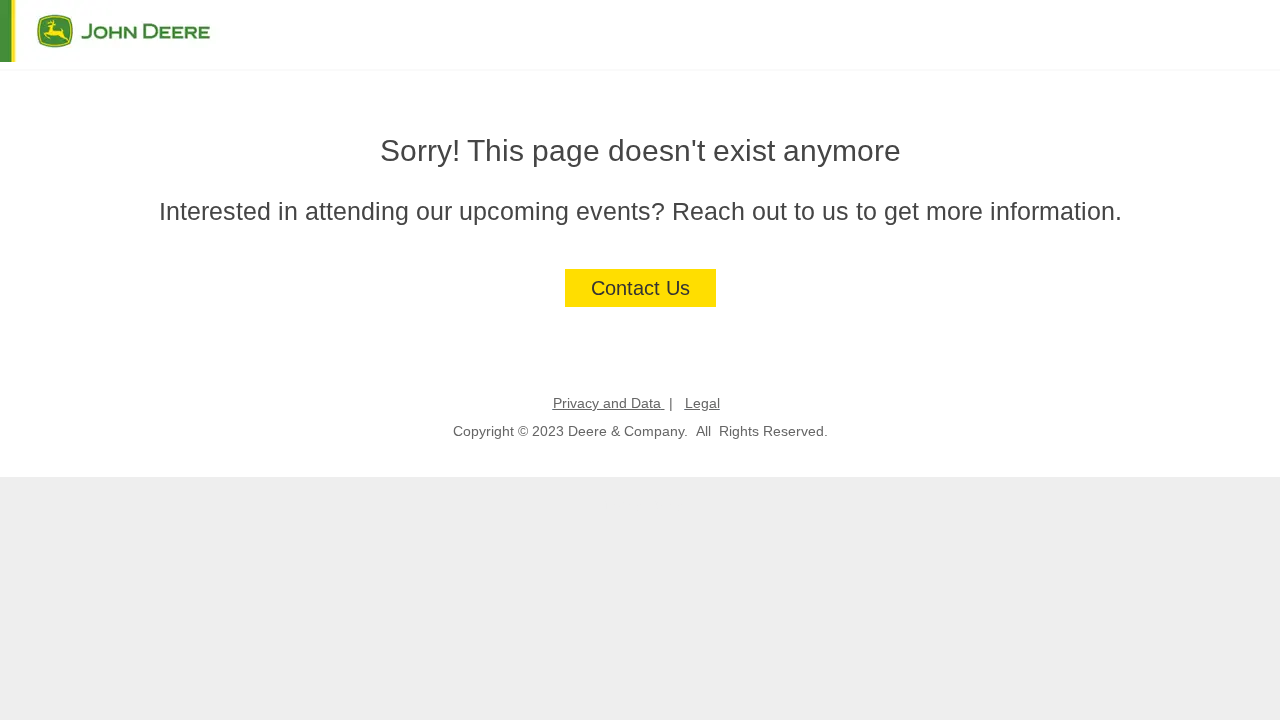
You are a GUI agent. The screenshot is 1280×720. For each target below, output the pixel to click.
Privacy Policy (640, 504)
